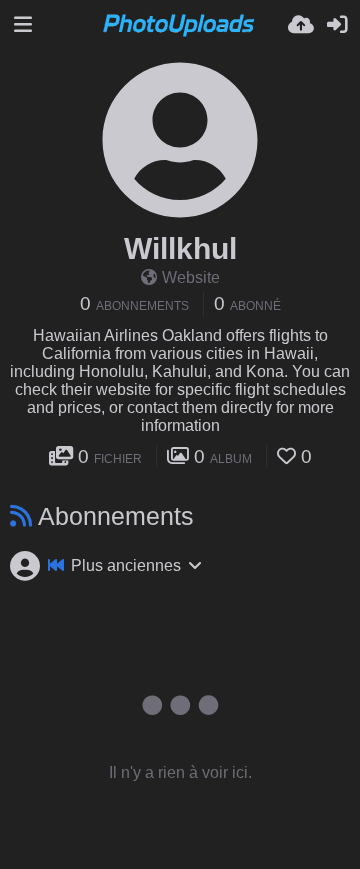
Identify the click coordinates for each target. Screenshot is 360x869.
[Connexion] (337, 25)
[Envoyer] (301, 25)
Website (191, 277)
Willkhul (180, 248)
